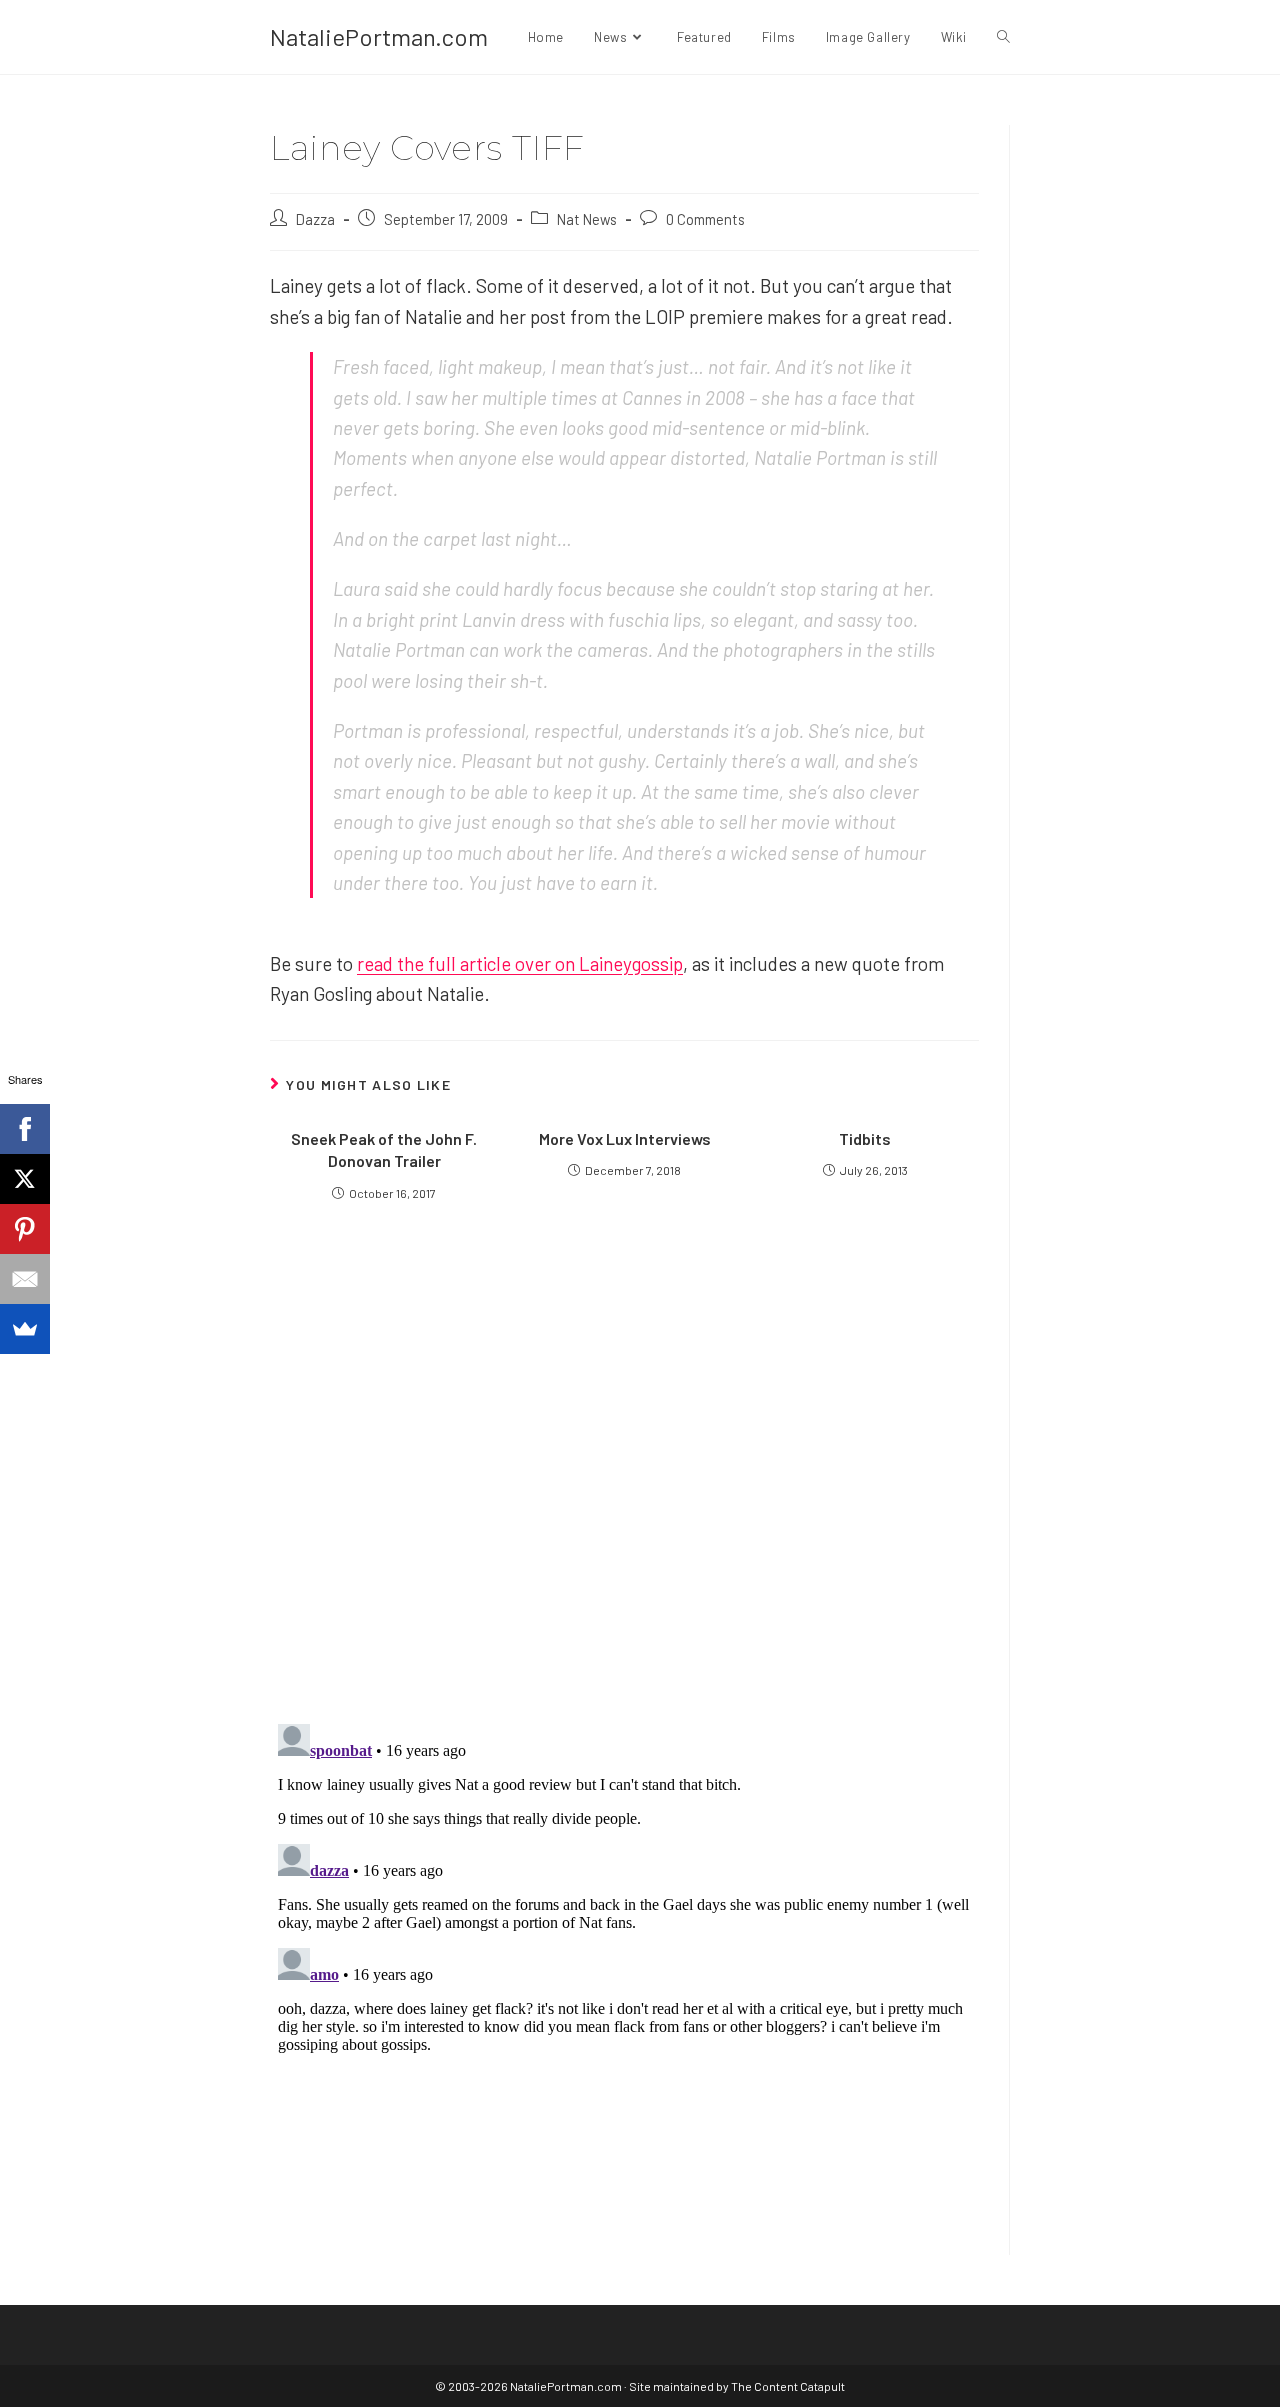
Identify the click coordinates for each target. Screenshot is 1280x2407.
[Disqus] (624, 1966)
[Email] (25, 1279)
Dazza (315, 219)
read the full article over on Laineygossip (520, 963)
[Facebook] (25, 1129)
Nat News (587, 219)
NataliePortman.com (379, 36)
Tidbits (865, 1138)
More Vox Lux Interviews (625, 1138)
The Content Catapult (788, 2386)
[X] (25, 1179)
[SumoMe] (25, 1329)
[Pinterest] (25, 1229)
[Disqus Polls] (625, 1466)
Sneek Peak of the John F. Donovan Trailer (384, 1149)
